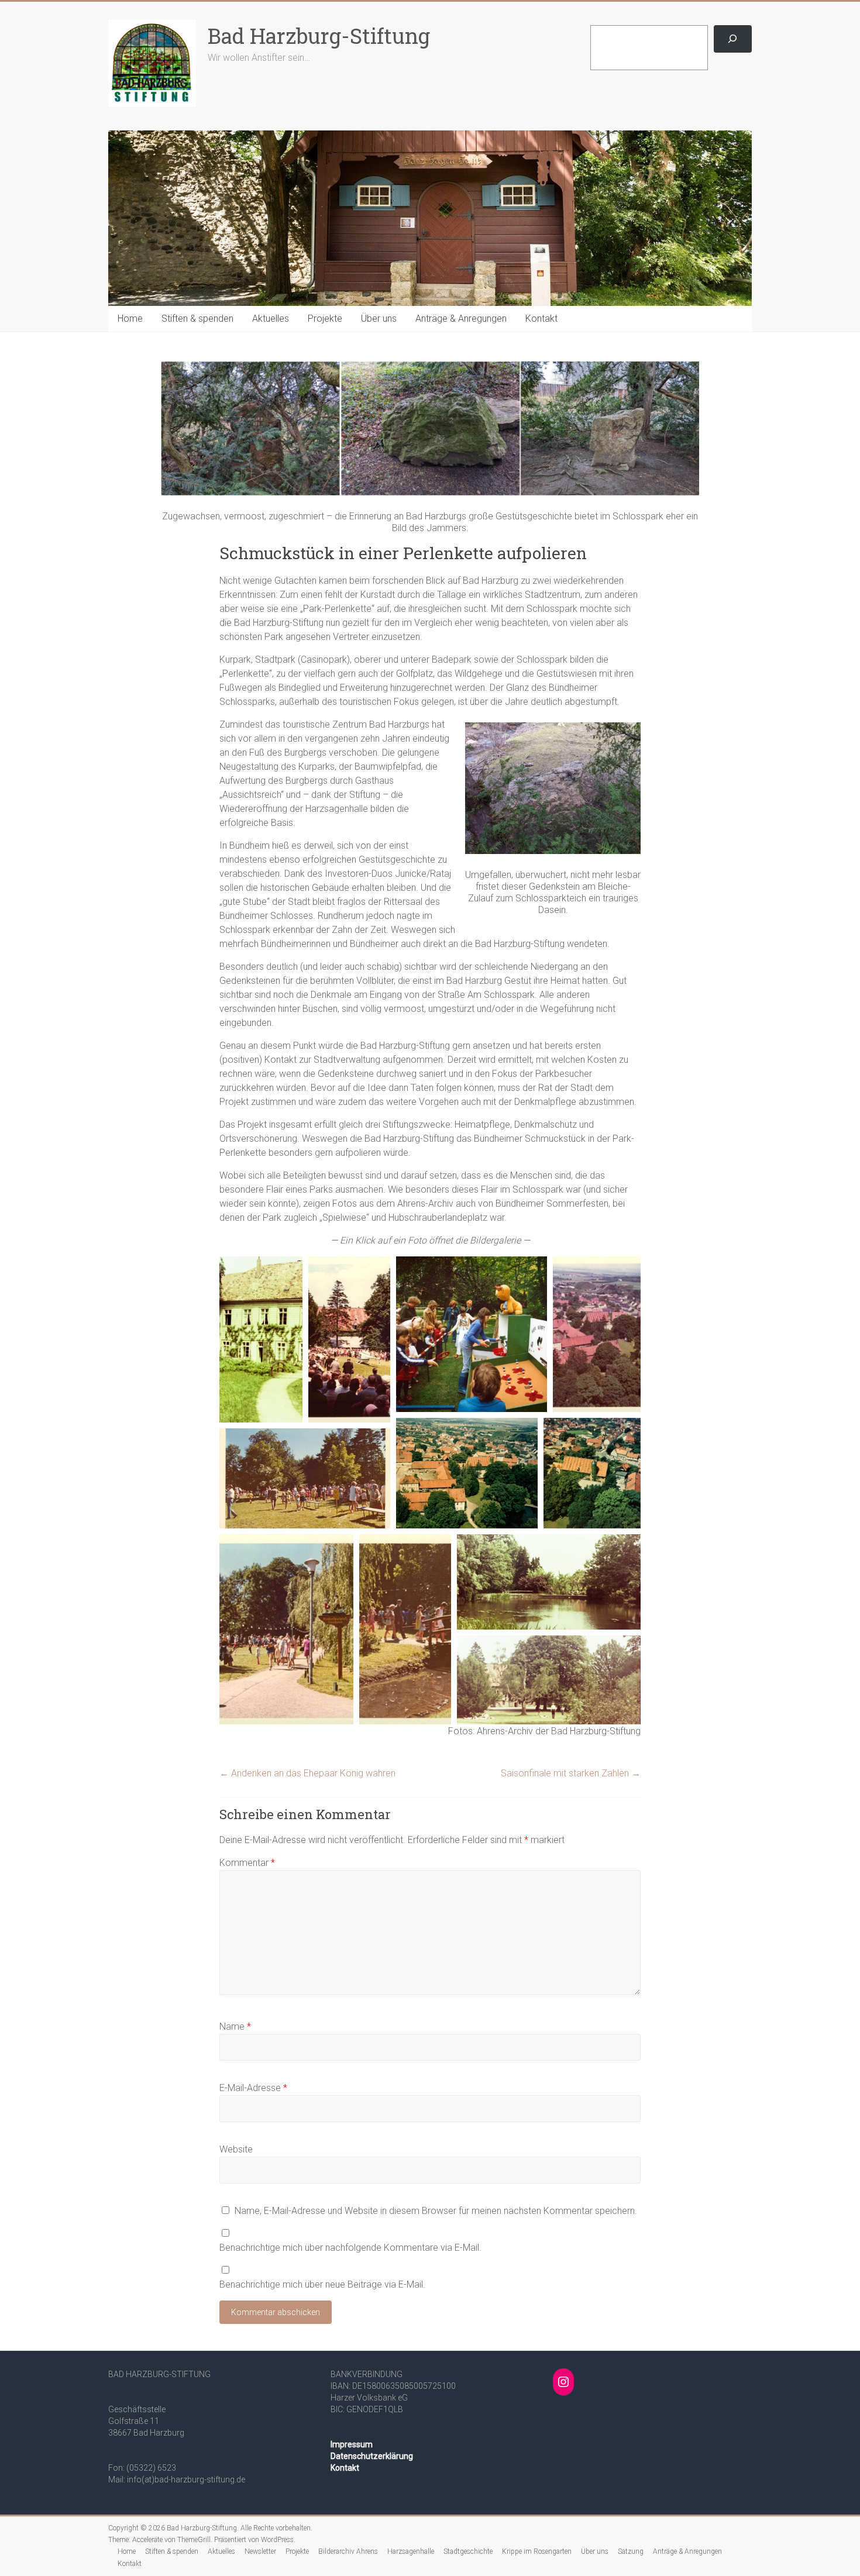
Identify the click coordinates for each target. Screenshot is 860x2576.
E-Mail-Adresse (253, 2088)
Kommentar (247, 1863)
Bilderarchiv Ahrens (348, 2551)
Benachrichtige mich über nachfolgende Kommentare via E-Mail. (350, 2248)
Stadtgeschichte (468, 2551)
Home (130, 318)
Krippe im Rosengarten (537, 2551)
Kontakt (541, 318)
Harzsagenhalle (411, 2551)
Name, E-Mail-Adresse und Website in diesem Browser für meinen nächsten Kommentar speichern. (436, 2211)
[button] (261, 1339)
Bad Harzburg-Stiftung (319, 36)
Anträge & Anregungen (461, 318)
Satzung (631, 2551)
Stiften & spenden (197, 318)
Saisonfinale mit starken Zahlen (571, 1773)
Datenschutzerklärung (372, 2456)
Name (235, 2026)
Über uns (379, 318)
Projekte (325, 318)
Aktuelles (271, 318)
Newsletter (260, 2551)
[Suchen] (733, 39)
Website (236, 2149)
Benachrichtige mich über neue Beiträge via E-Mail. (322, 2284)
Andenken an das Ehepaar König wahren (307, 1773)
